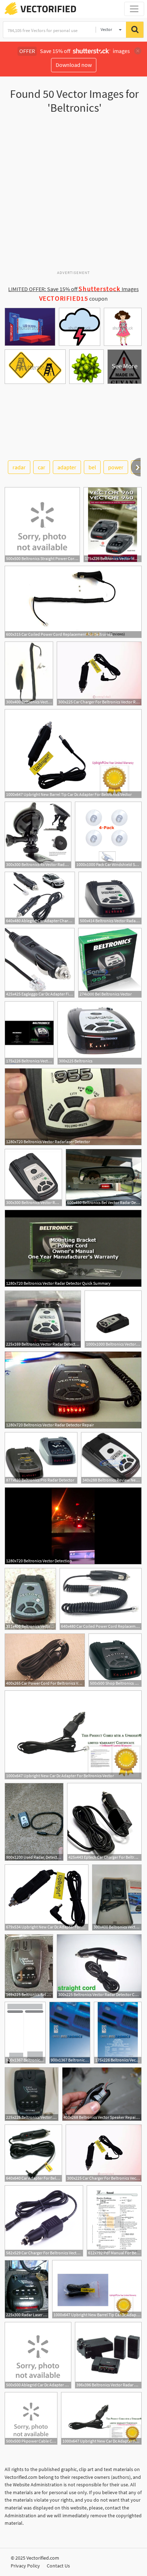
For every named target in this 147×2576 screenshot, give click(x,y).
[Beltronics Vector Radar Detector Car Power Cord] (29, 674)
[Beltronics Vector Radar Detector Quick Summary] (73, 1248)
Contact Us (58, 2566)
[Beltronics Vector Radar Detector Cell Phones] (110, 898)
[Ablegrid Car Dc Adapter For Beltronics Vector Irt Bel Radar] (38, 2355)
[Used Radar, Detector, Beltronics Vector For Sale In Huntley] (34, 1822)
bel (92, 467)
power (116, 467)
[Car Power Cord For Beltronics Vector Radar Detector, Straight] (45, 1660)
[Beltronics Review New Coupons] (111, 1458)
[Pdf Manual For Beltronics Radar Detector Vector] (114, 2221)
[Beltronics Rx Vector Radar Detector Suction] (38, 835)
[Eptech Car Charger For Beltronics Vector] (104, 1822)
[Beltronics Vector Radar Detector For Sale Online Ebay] (43, 1319)
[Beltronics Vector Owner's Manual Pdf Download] (29, 1033)
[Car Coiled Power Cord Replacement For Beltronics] (73, 602)
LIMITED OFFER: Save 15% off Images (73, 289)
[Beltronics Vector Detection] (73, 1526)
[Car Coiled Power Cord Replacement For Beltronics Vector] (101, 1599)
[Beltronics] (100, 1033)
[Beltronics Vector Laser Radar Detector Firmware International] (117, 1897)
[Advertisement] (73, 195)
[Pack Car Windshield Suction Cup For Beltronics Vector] (108, 835)
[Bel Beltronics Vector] (110, 963)
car (42, 467)
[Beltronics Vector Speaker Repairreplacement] (102, 2094)
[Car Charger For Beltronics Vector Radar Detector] (99, 674)
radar (19, 467)
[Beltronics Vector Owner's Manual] (25, 2033)
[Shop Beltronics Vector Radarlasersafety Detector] (115, 1660)
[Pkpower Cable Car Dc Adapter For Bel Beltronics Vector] (31, 2418)
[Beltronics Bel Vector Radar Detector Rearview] (104, 1178)
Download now (74, 65)
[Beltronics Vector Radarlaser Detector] (73, 1107)
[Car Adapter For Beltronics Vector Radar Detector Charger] (33, 2153)
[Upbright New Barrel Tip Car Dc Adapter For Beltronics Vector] (73, 754)
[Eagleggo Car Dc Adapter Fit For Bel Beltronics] (40, 963)
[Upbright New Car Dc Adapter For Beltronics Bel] (47, 1897)
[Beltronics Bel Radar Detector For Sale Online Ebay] (29, 1966)
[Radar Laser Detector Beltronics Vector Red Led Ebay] (27, 2289)
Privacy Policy (25, 2566)
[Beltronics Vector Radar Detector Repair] (73, 1390)
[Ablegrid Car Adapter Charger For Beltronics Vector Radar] (40, 898)
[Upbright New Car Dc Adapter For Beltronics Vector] (73, 1735)
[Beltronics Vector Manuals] (113, 525)
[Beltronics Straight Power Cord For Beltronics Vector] (42, 525)
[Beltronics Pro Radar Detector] (41, 1458)
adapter (67, 467)
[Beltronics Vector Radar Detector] (113, 1319)
